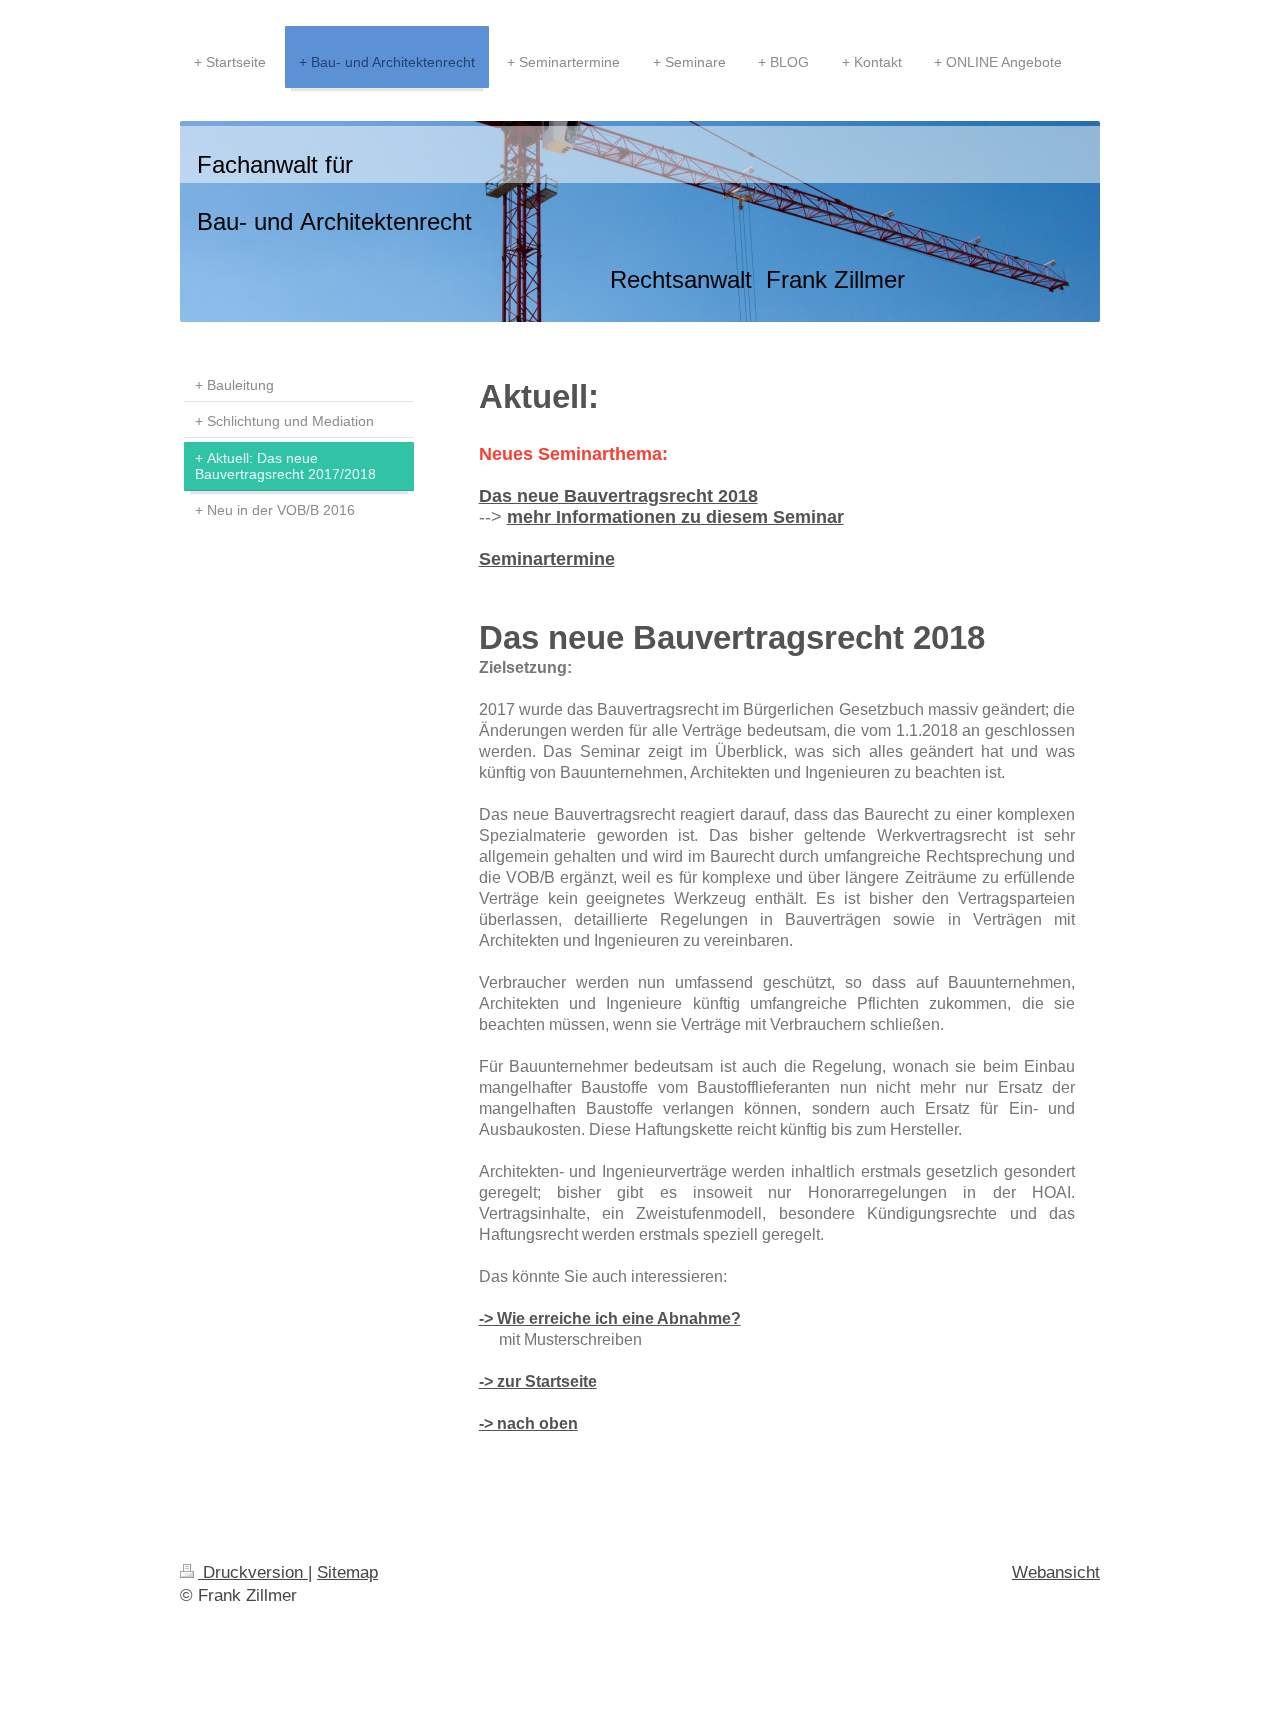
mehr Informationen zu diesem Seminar (675, 517)
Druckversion (253, 1572)
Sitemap (347, 1572)
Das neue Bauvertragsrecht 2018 (618, 496)
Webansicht (1056, 1572)
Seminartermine (547, 559)
